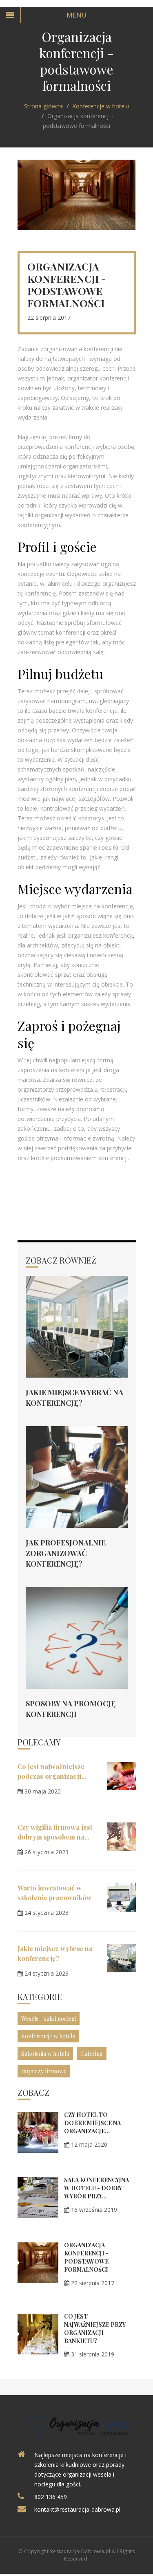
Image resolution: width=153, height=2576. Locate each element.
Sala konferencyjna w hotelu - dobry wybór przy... (96, 2188)
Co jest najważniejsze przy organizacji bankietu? (95, 2329)
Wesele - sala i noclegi (49, 2019)
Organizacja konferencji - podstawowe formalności (86, 2257)
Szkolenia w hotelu (45, 2054)
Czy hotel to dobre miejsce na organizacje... (92, 2123)
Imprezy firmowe (44, 2071)
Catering (92, 2054)
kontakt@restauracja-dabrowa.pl (77, 2509)
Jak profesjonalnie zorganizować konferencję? (66, 1553)
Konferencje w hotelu (101, 106)
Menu (76, 15)
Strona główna (43, 106)
